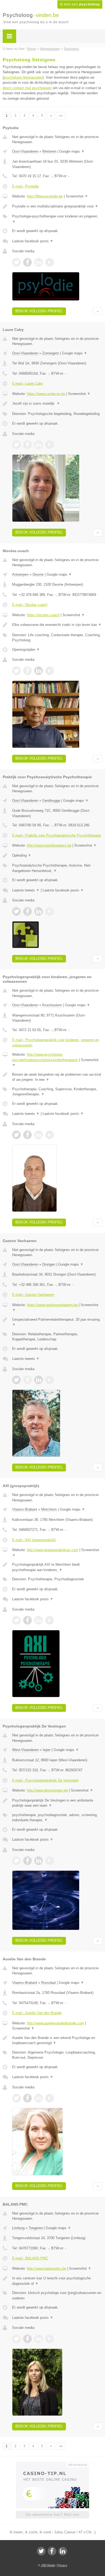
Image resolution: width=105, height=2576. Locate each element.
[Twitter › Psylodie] (16, 262)
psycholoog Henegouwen (23, 77)
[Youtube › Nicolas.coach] (50, 671)
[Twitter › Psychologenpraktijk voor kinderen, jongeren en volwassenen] (16, 1135)
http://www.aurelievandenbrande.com (55, 2023)
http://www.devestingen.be (47, 1790)
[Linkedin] (63, 2551)
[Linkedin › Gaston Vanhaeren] (38, 1380)
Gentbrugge (51, 801)
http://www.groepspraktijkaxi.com (53, 1550)
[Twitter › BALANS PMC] (16, 2339)
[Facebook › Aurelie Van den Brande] (27, 2098)
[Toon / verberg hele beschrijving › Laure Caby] (57, 404)
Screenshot (77, 196)
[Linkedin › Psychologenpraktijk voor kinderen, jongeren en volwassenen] (38, 1135)
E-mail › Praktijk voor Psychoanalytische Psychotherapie (57, 835)
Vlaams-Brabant (25, 1509)
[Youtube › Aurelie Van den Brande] (50, 2098)
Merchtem (49, 1509)
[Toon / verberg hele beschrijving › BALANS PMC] (57, 2281)
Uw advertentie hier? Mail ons (52, 2515)
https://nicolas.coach (43, 615)
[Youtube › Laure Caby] (50, 445)
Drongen (49, 1264)
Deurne (38, 574)
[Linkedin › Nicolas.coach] (38, 671)
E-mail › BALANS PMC (30, 2258)
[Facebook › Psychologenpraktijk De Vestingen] (27, 1861)
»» (61, 116)
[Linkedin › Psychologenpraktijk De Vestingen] (38, 1861)
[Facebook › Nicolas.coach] (27, 671)
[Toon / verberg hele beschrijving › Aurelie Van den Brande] (57, 2040)
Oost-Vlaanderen (25, 151)
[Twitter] (41, 2551)
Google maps (72, 151)
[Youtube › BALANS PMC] (50, 2339)
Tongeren (36, 2228)
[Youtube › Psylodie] (50, 262)
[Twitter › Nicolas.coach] (16, 671)
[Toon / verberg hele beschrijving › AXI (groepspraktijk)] (57, 1567)
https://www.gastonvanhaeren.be (52, 1305)
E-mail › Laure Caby (28, 383)
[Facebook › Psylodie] (27, 262)
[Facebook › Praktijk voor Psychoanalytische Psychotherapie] (27, 911)
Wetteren (49, 151)
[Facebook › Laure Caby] (27, 445)
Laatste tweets (26, 890)
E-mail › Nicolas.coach (30, 605)
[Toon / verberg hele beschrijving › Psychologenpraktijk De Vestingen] (57, 1803)
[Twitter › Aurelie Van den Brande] (16, 2098)
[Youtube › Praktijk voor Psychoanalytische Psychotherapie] (50, 911)
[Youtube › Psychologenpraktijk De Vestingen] (50, 1861)
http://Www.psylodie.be (45, 196)
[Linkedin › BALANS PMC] (38, 2339)
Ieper (47, 1750)
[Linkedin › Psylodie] (38, 262)
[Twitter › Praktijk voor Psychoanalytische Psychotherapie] (16, 911)
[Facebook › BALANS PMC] (27, 2339)
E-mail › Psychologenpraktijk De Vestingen (45, 1780)
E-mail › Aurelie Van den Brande (37, 2013)
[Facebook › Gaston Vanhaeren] (27, 1380)
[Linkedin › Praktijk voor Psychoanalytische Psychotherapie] (38, 911)
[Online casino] (52, 2464)
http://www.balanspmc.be (46, 2268)
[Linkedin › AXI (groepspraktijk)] (38, 1620)
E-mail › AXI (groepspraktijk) (34, 1540)
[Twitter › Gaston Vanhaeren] (16, 1380)
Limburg (18, 2228)
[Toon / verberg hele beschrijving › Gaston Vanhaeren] (57, 1322)
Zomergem (51, 353)
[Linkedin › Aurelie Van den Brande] (38, 2098)
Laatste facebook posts (33, 241)
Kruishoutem (52, 1005)
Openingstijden (26, 650)
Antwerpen (20, 574)
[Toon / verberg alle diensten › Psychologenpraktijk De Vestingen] (57, 1818)
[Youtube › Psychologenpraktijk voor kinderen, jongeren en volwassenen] (50, 1135)
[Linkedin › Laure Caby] (38, 445)
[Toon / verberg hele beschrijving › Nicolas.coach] (57, 625)
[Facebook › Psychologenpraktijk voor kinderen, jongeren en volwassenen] (27, 1135)
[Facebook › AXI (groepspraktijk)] (27, 1620)
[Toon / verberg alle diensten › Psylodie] (57, 219)
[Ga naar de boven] (98, 311)
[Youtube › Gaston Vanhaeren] (50, 1380)
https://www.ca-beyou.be (46, 394)
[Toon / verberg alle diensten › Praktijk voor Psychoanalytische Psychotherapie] (57, 868)
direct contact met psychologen (27, 88)
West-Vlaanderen (25, 1750)
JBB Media (48, 2565)
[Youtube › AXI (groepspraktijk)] (50, 1620)
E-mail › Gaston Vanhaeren (33, 1295)
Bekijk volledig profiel (39, 311)
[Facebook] (52, 2551)
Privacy (62, 2565)
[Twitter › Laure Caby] (16, 445)
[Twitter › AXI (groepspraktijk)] (16, 1620)
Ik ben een (80, 4)
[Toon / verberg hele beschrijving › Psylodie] (57, 206)
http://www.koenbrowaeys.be (49, 845)
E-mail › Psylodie (25, 186)
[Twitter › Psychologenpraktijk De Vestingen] (16, 1861)
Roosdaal (48, 1983)
